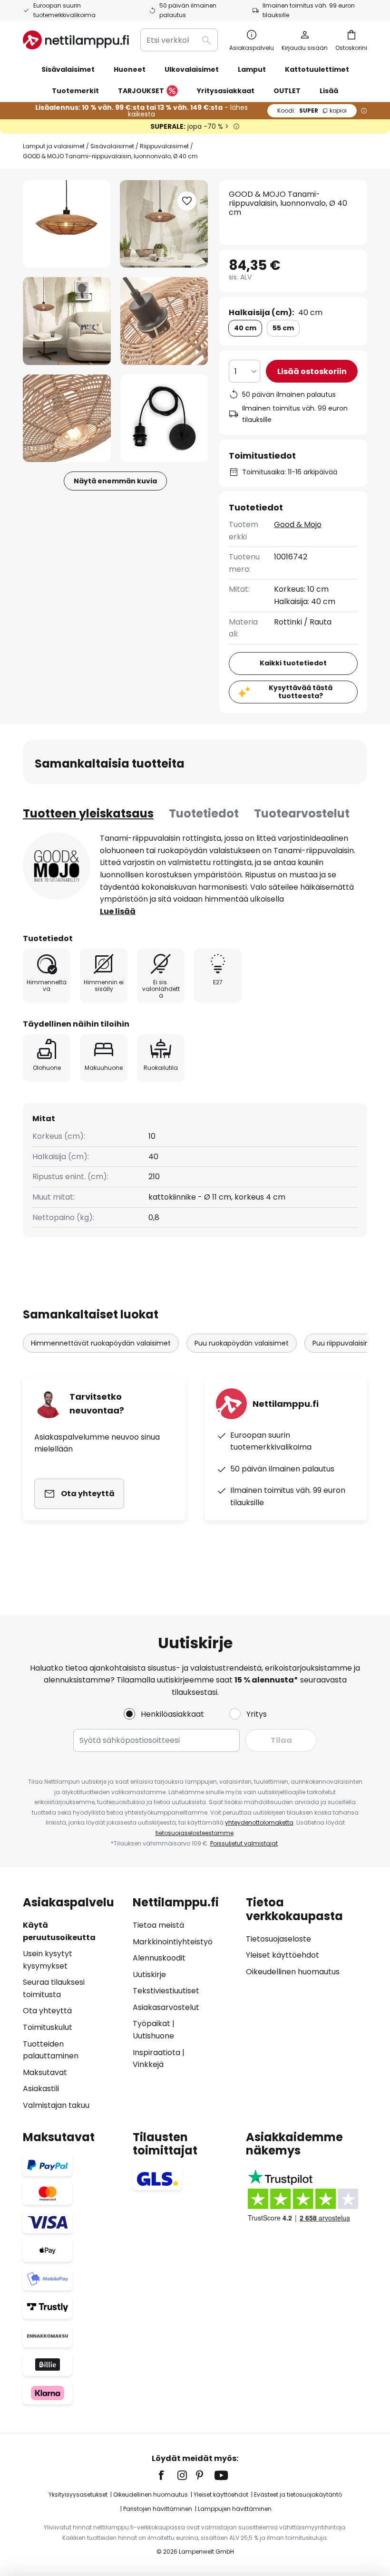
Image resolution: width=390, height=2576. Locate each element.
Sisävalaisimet (112, 146)
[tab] (88, 814)
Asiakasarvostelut (166, 2007)
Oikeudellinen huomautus (293, 1972)
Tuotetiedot (204, 813)
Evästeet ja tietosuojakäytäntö (298, 2494)
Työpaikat (151, 2023)
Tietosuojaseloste (278, 1939)
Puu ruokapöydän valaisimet (242, 1343)
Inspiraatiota (156, 2052)
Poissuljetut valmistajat (244, 1843)
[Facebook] (167, 2475)
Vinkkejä (148, 2064)
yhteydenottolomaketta (259, 1822)
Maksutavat (45, 2072)
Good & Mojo (298, 524)
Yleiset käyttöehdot (283, 1955)
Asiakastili (41, 2089)
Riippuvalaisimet (164, 146)
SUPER (312, 111)
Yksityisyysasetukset (78, 2494)
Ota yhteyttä (47, 2011)
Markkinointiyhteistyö (173, 1942)
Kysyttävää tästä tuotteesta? (301, 692)
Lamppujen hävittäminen (235, 2509)
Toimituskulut (48, 2027)
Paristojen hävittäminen (158, 2509)
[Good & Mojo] (57, 866)
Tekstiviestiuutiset (166, 1991)
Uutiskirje (149, 1975)
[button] (67, 321)
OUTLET (287, 91)
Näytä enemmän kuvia (115, 481)
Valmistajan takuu (56, 2105)
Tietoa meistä (158, 1925)
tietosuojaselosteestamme (195, 1833)
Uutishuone (153, 2036)
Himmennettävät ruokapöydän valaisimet (101, 1343)
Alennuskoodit (159, 1958)
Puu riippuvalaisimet (346, 1343)
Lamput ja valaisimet (54, 146)
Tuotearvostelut (302, 813)
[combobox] (179, 40)
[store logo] (76, 40)
